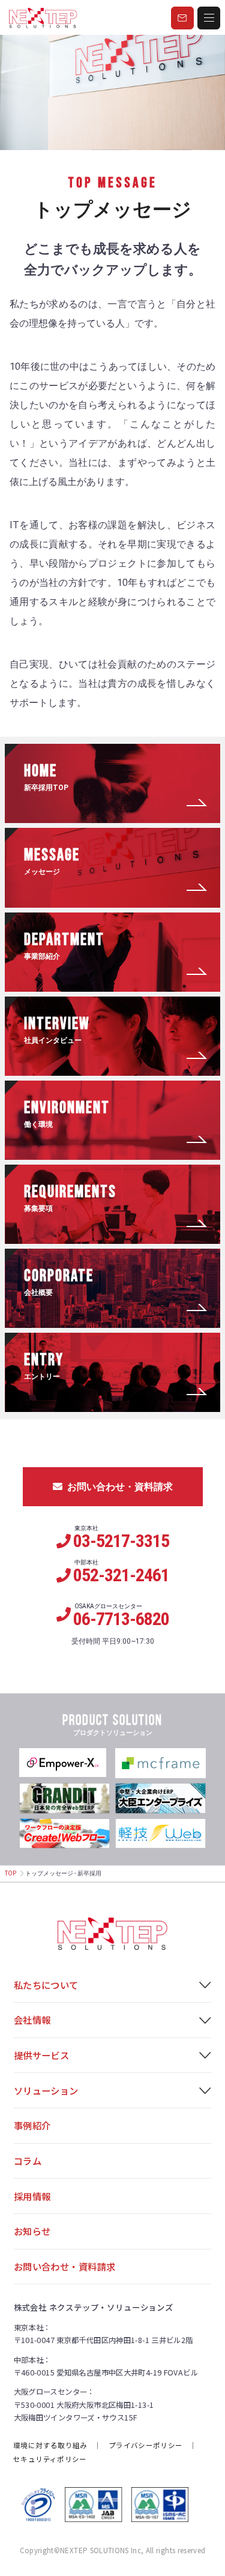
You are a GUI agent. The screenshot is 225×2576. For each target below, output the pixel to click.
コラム (28, 2161)
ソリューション (46, 2090)
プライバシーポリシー (145, 2445)
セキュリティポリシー (50, 2459)
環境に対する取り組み (50, 2445)
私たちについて (46, 1985)
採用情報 (32, 2196)
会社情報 (32, 2019)
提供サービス (42, 2055)
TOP (10, 1873)
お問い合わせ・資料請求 (120, 1487)
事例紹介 (32, 2125)
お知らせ (32, 2231)
